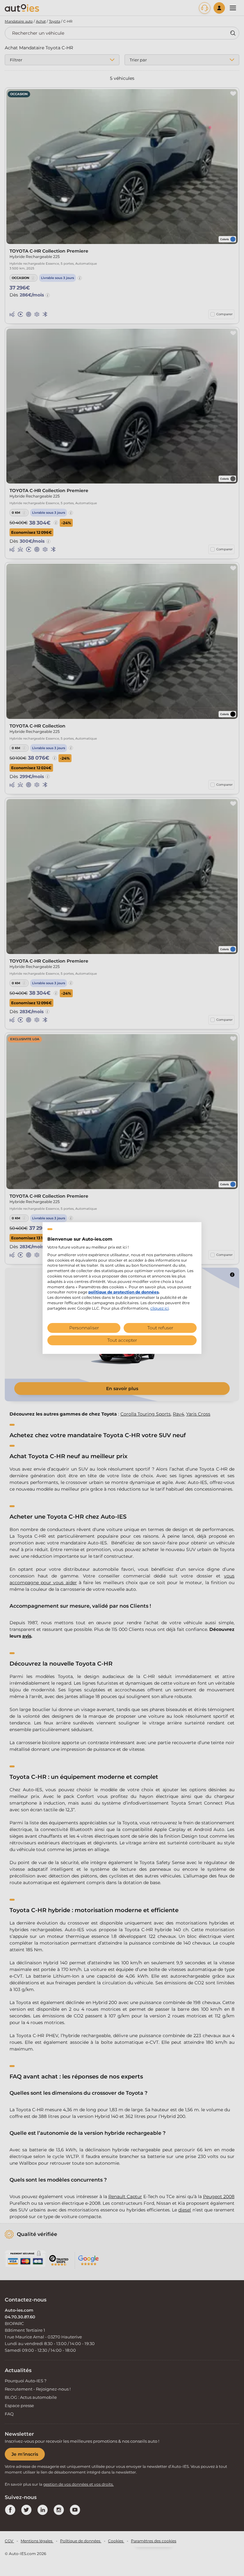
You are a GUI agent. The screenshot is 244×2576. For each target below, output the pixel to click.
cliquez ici (159, 1308)
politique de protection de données (123, 1292)
